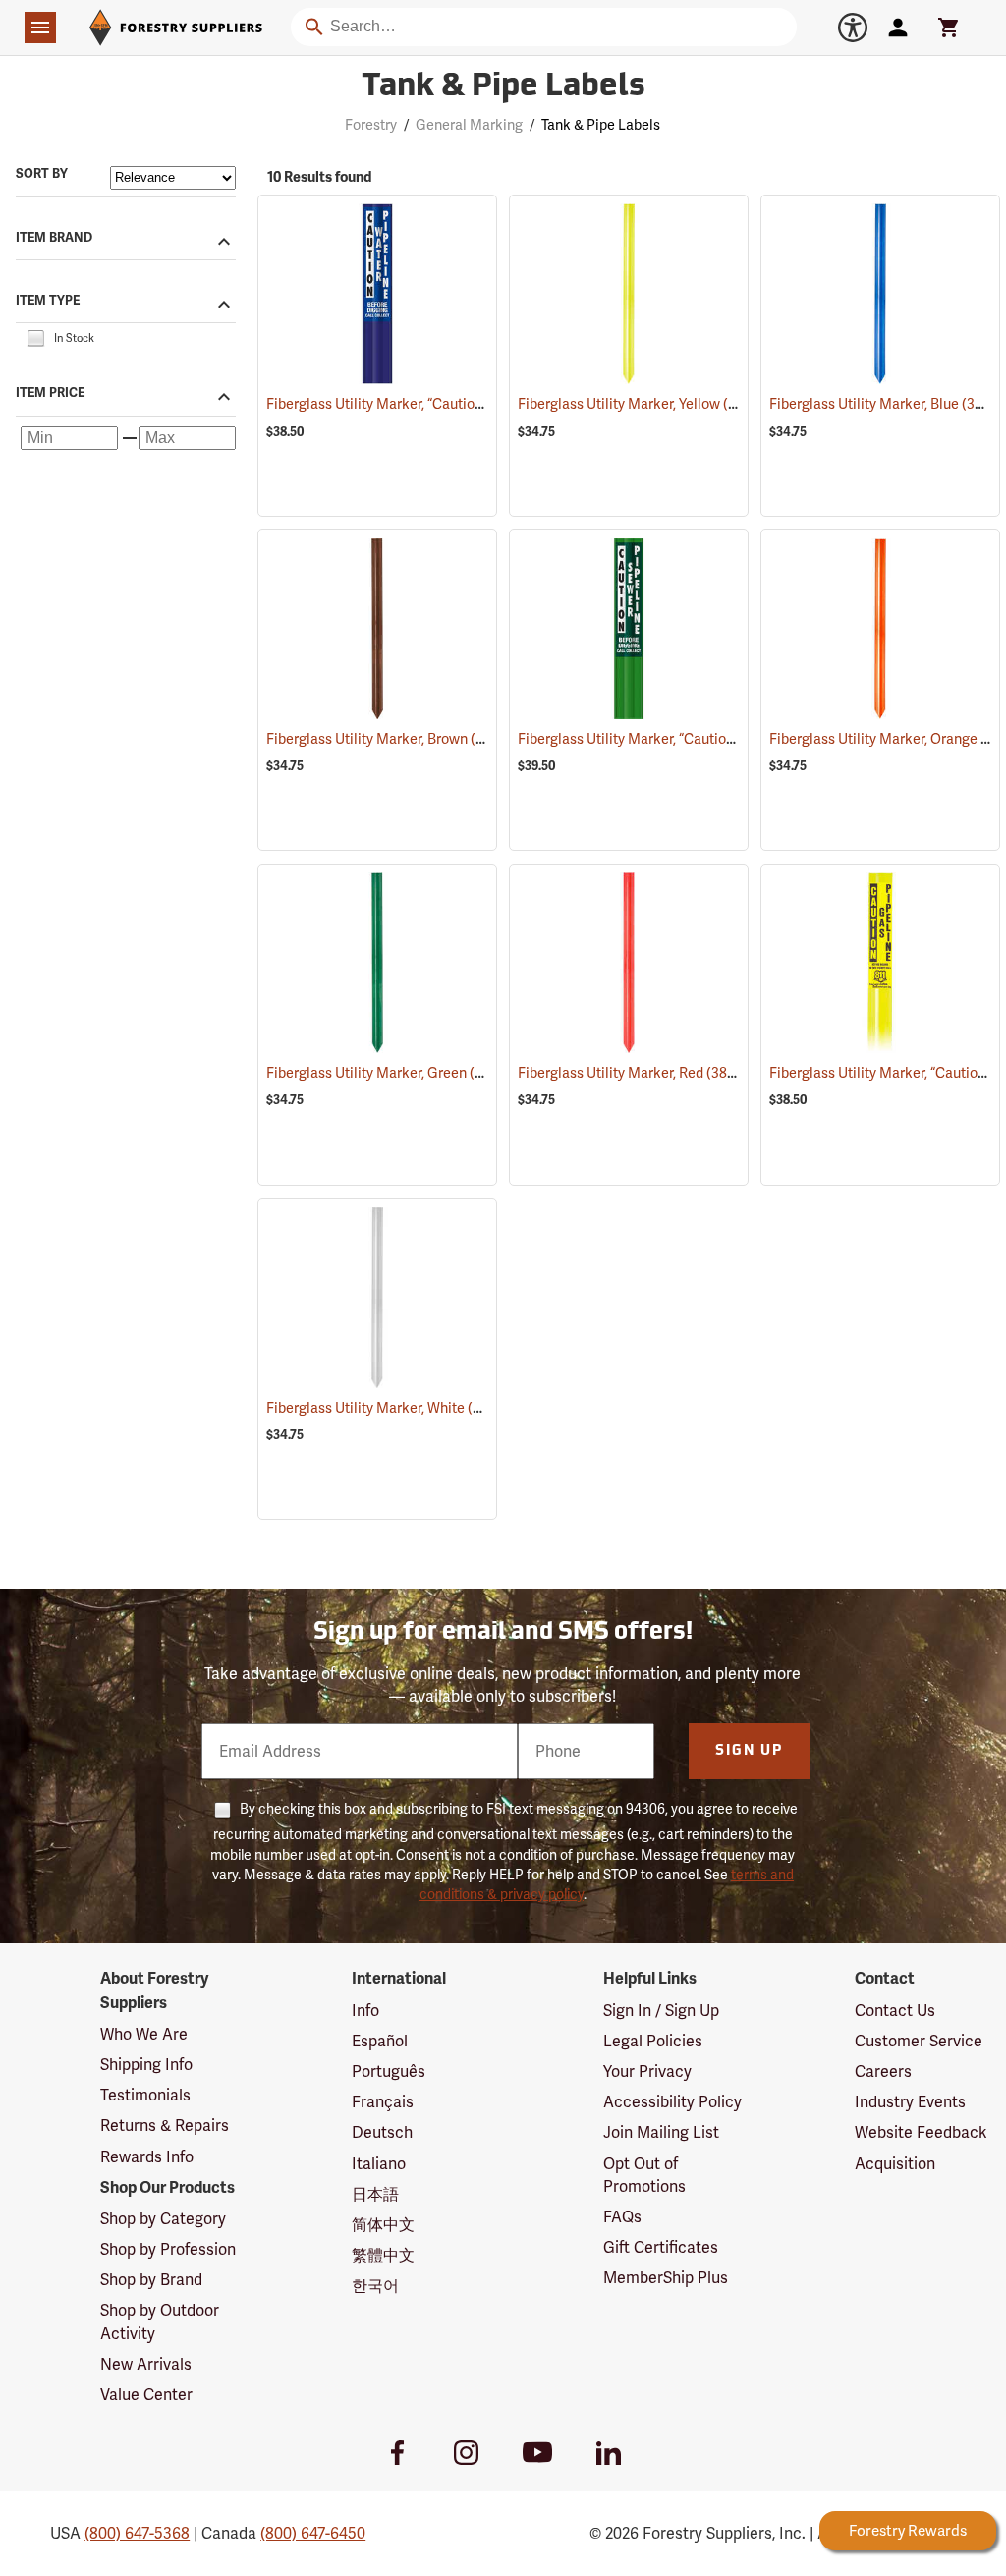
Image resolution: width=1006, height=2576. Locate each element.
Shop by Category (163, 2219)
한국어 (375, 2286)
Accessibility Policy (672, 2102)
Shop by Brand (151, 2280)
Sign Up (749, 1751)
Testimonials (145, 2095)
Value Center (146, 2395)
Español (380, 2041)
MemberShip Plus (666, 2278)
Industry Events (910, 2102)
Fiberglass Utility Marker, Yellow (645, 404)
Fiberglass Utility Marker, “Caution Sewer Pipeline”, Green (724, 739)
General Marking (469, 125)
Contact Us (895, 2011)
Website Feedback (921, 2132)
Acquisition (895, 2164)
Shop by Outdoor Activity (160, 2322)
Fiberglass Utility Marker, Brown (393, 739)
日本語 (375, 2194)
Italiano (379, 2164)
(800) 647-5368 (137, 2533)
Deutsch (382, 2132)
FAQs (622, 2217)
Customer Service (919, 2041)
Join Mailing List (661, 2132)
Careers (883, 2072)
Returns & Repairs (165, 2126)
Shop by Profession (168, 2249)
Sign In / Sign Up (661, 2011)
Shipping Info (146, 2065)
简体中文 (383, 2225)
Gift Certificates (661, 2247)
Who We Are (144, 2034)
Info (365, 2011)
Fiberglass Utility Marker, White (391, 1408)
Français (383, 2102)
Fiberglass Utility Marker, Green (391, 1073)
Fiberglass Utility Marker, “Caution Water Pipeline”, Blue (467, 404)
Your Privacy (647, 2072)
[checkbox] (35, 337)
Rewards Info (147, 2157)
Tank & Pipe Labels (503, 87)
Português (389, 2072)
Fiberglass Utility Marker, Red (637, 1073)
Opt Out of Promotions (644, 2175)
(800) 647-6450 (313, 2533)
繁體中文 (383, 2255)
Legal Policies (653, 2041)
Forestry (371, 125)
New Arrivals (146, 2364)
